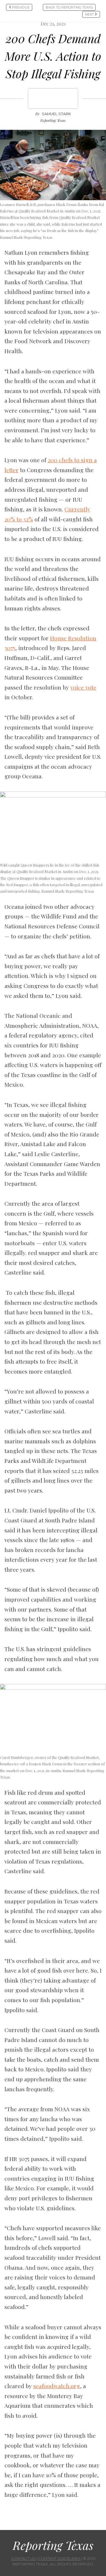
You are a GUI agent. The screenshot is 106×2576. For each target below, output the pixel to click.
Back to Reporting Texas (69, 7)
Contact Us (23, 2559)
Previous (20, 7)
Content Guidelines (59, 2559)
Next (90, 14)
